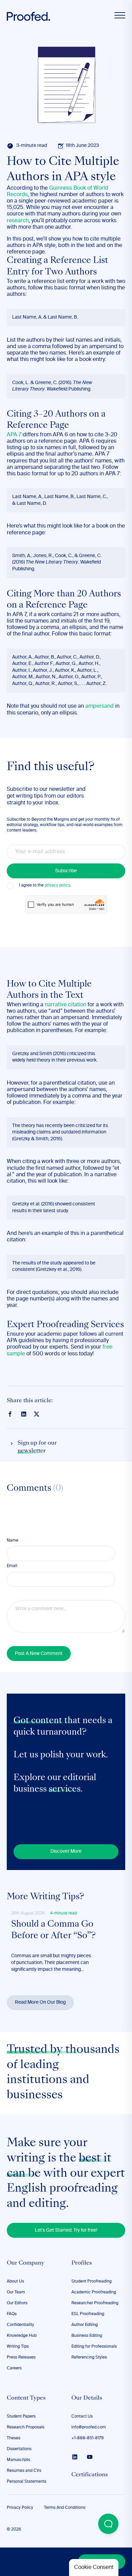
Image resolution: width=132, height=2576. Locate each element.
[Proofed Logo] (28, 16)
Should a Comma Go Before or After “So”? (53, 1930)
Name (13, 1541)
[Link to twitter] (37, 1414)
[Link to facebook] (10, 1414)
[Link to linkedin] (24, 1414)
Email (12, 1566)
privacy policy (57, 885)
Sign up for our (37, 1447)
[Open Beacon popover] (108, 2524)
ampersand (100, 706)
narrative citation (65, 1005)
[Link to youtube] (90, 2457)
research (18, 221)
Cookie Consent (94, 2568)
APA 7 (14, 435)
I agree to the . (45, 885)
